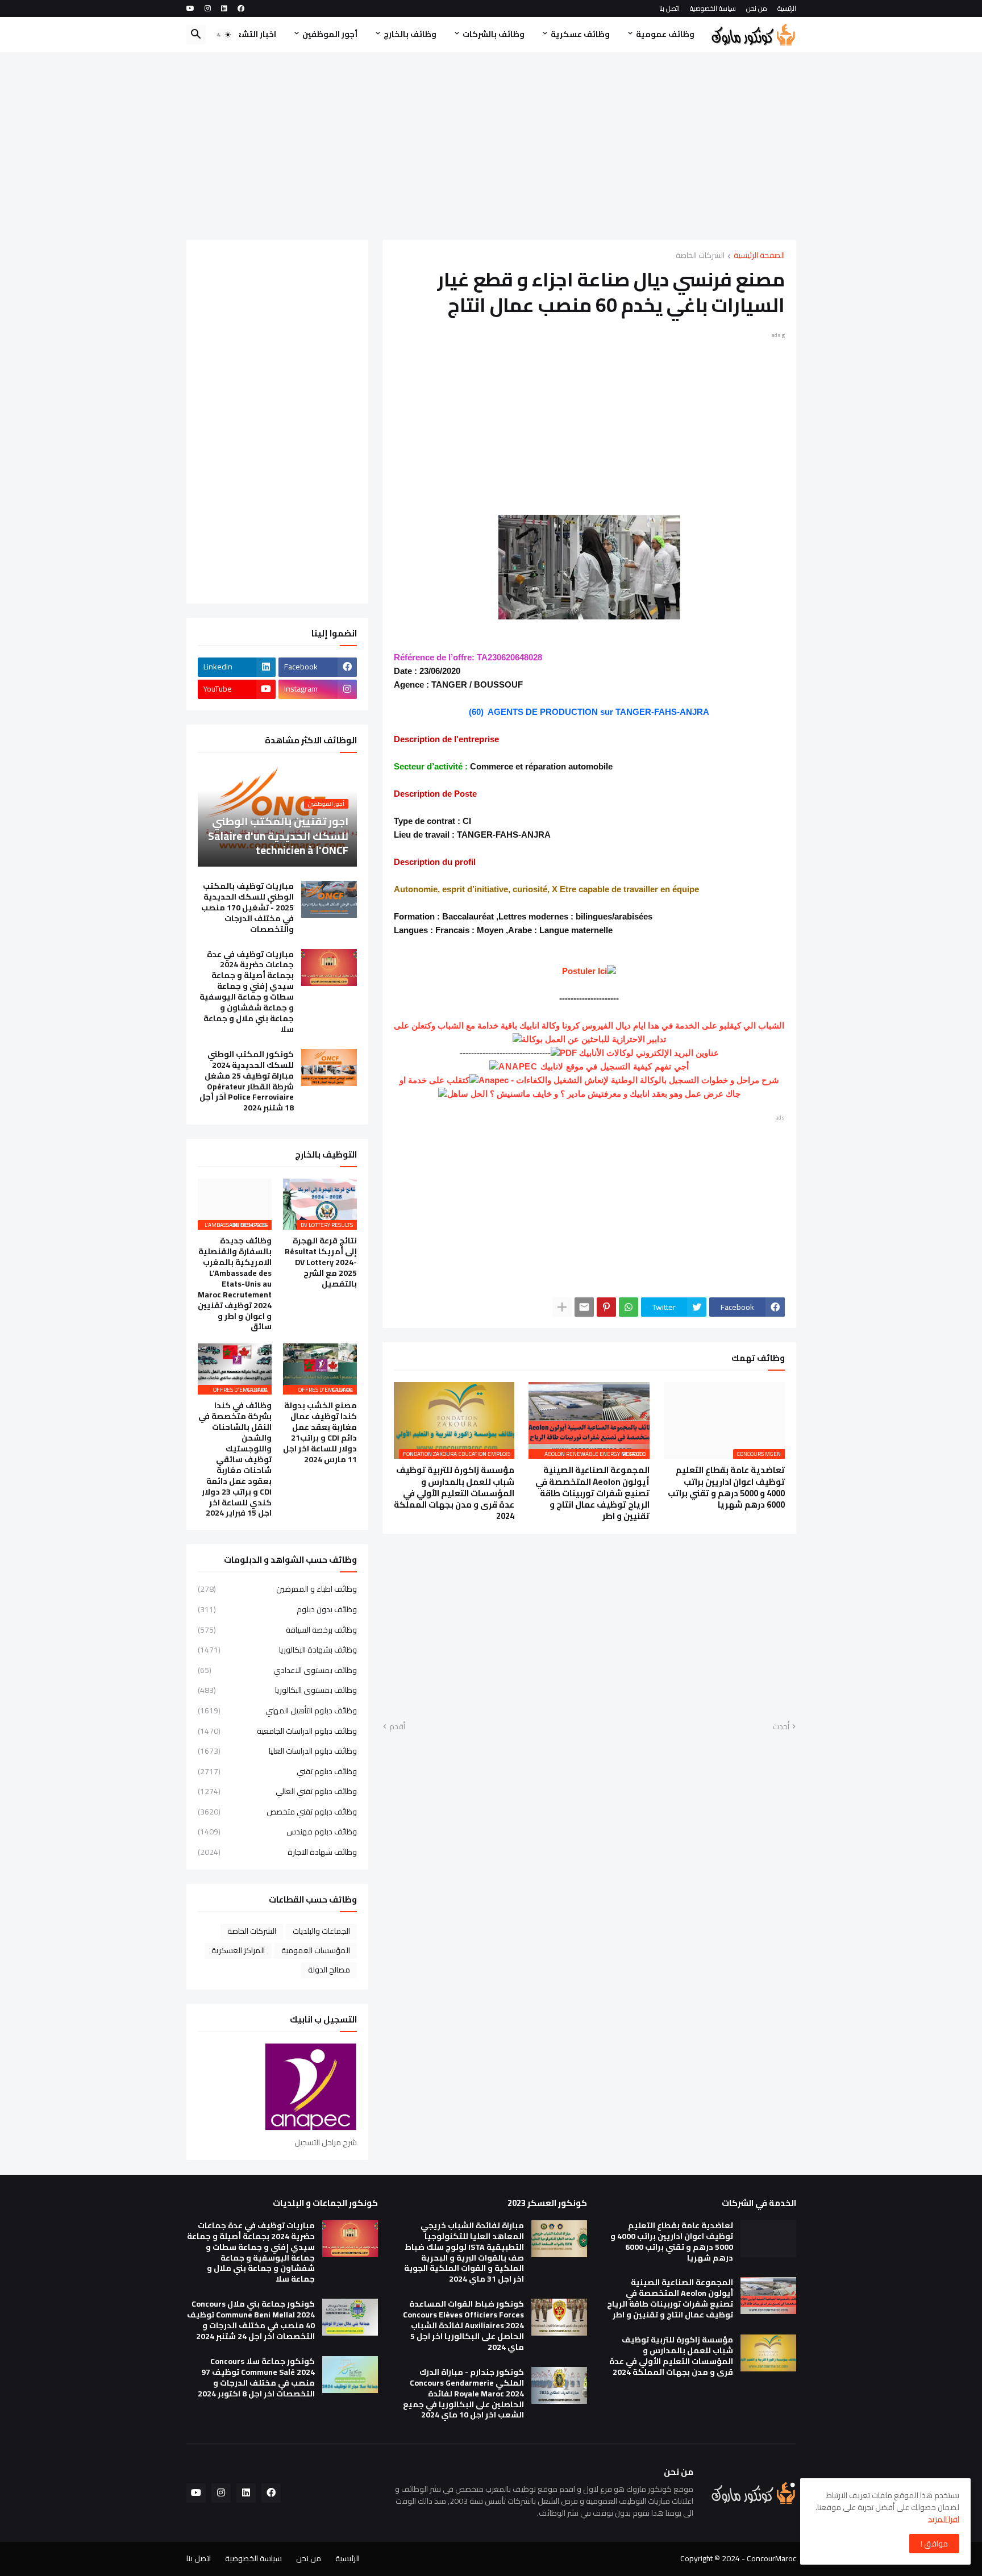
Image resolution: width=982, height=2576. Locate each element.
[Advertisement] (491, 146)
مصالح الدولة (329, 1970)
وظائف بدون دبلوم (277, 1609)
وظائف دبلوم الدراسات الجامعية (277, 1731)
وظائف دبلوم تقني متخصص (277, 1812)
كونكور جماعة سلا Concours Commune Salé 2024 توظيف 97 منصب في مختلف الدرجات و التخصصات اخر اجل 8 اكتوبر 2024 (256, 2378)
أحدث (781, 1727)
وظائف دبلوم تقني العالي (277, 1791)
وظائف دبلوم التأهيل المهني (277, 1711)
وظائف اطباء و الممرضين (277, 1590)
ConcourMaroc (771, 2558)
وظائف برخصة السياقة (277, 1630)
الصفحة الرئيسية (759, 256)
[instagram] (208, 9)
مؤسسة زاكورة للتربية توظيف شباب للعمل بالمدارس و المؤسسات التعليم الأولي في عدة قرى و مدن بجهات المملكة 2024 (454, 1493)
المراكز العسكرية (238, 1950)
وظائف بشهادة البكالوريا (277, 1650)
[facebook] (241, 9)
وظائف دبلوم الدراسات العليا (277, 1751)
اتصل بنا (669, 8)
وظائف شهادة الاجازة (277, 1851)
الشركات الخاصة (700, 256)
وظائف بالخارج (410, 34)
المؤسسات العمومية (316, 1950)
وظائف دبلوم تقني (277, 1771)
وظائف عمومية (665, 34)
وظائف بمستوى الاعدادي (277, 1670)
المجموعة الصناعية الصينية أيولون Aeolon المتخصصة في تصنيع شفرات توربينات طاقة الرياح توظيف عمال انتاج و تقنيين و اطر (592, 1493)
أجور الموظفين (330, 34)
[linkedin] (224, 9)
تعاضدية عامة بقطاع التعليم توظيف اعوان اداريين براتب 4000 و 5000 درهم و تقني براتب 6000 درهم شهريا (726, 1487)
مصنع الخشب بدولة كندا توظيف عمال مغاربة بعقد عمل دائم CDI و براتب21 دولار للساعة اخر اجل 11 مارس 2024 (320, 1432)
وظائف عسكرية (580, 34)
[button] (224, 35)
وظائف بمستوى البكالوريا (277, 1690)
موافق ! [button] (934, 2544)
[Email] (584, 1307)
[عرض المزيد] (562, 1307)
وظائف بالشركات (494, 34)
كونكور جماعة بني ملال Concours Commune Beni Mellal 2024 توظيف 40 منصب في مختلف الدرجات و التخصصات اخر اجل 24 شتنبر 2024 (251, 2320)
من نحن (757, 8)
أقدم (397, 1727)
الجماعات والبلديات (321, 1931)
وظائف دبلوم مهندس (277, 1832)
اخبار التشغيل (251, 34)
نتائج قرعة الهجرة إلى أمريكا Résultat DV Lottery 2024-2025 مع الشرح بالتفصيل (321, 1262)
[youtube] (190, 9)
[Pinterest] (606, 1307)
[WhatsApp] (629, 1307)
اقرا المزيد (944, 2519)
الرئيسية (787, 8)
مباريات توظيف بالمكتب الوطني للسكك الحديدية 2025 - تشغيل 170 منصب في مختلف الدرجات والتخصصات (247, 908)
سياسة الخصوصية (713, 8)
